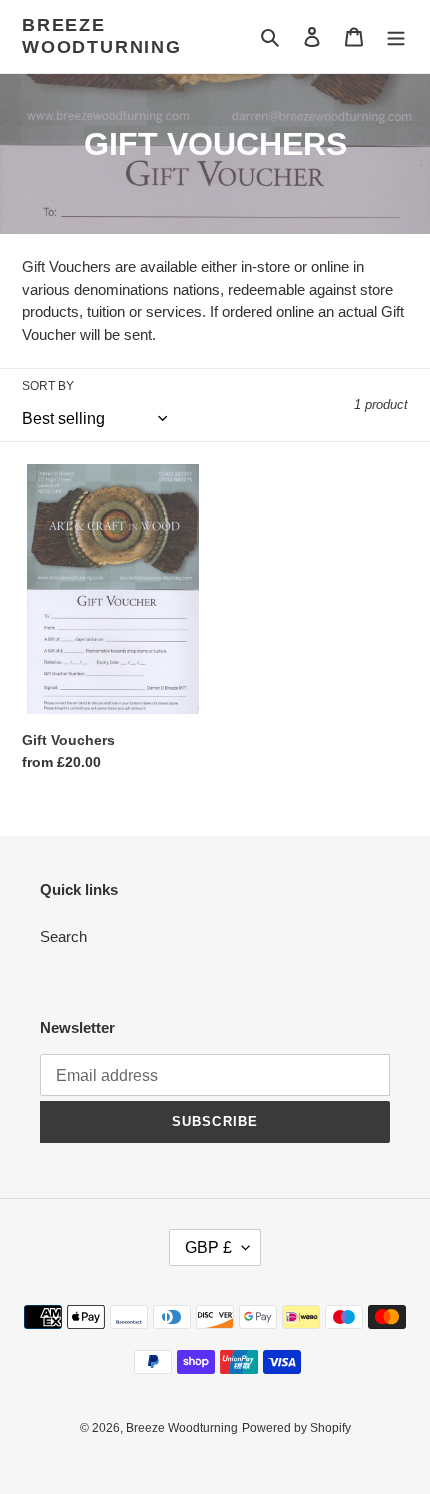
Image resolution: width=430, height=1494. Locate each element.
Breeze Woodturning (102, 36)
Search (63, 936)
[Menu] (396, 36)
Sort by (48, 386)
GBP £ (208, 1247)
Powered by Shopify (296, 1428)
